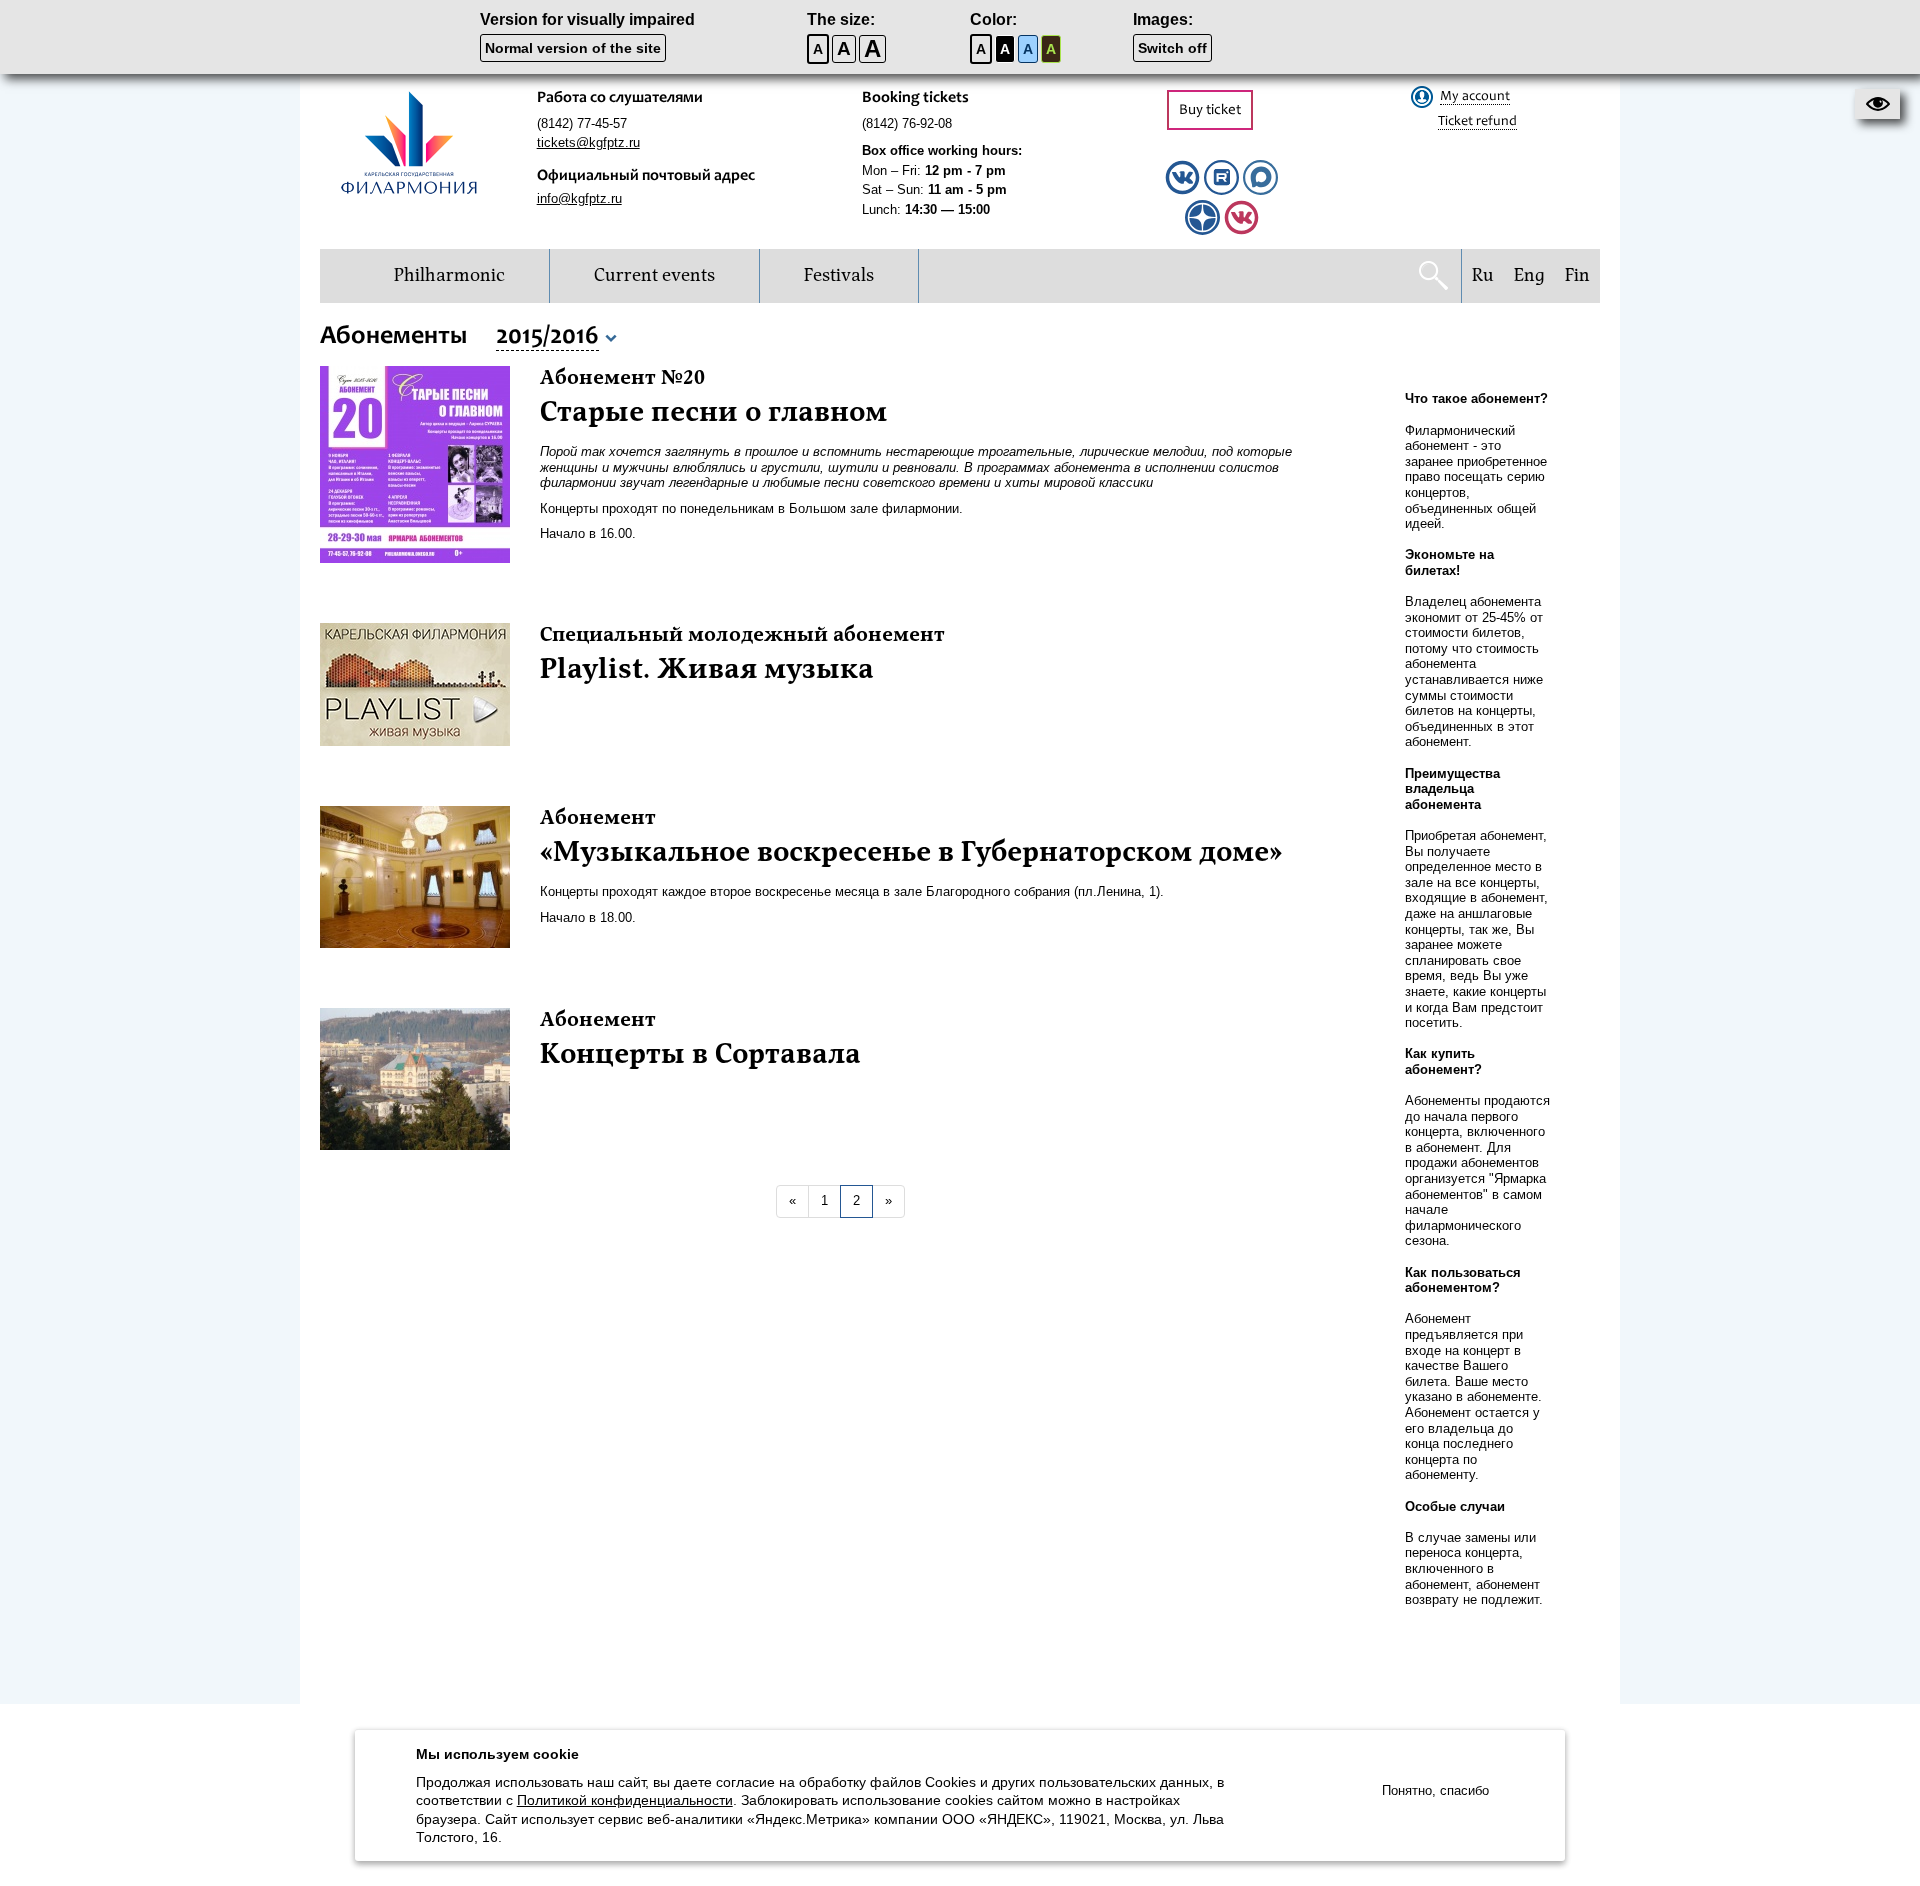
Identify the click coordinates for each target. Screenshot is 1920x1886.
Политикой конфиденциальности (625, 1800)
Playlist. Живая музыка (707, 669)
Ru (1483, 275)
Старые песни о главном (713, 412)
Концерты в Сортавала (700, 1054)
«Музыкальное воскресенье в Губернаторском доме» (911, 852)
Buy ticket (1210, 110)
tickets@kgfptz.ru (588, 142)
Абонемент (598, 818)
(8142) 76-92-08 (907, 123)
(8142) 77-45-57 (582, 123)
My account (1475, 97)
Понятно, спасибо (1435, 1790)
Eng (1529, 275)
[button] (1877, 104)
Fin (1577, 275)
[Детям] (1241, 230)
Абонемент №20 (622, 378)
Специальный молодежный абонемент (742, 635)
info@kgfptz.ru (579, 198)
